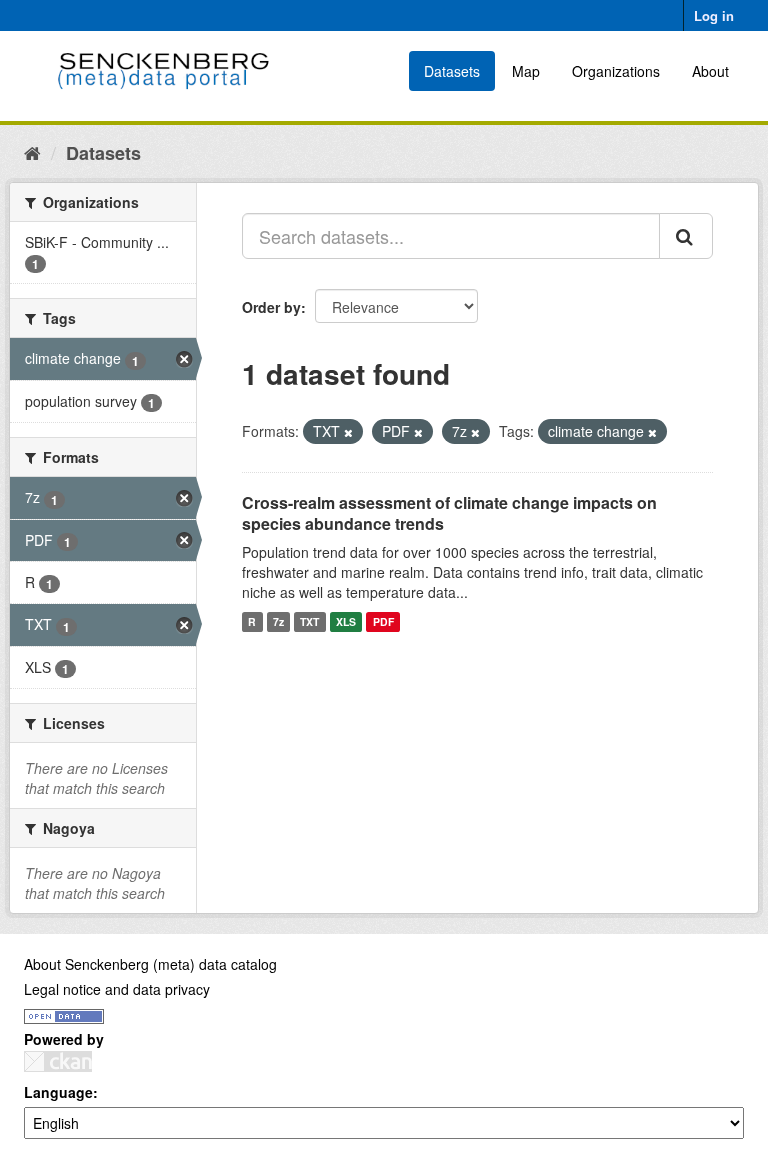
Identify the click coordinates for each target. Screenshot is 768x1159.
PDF (383, 621)
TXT (309, 621)
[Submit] (686, 236)
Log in (714, 15)
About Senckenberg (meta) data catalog (150, 964)
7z (278, 621)
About (710, 71)
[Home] (32, 152)
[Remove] (348, 432)
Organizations (616, 71)
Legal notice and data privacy (117, 989)
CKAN (58, 1061)
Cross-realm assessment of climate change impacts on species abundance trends (449, 513)
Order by (271, 307)
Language (58, 1092)
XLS (346, 621)
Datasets (452, 71)
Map (526, 71)
